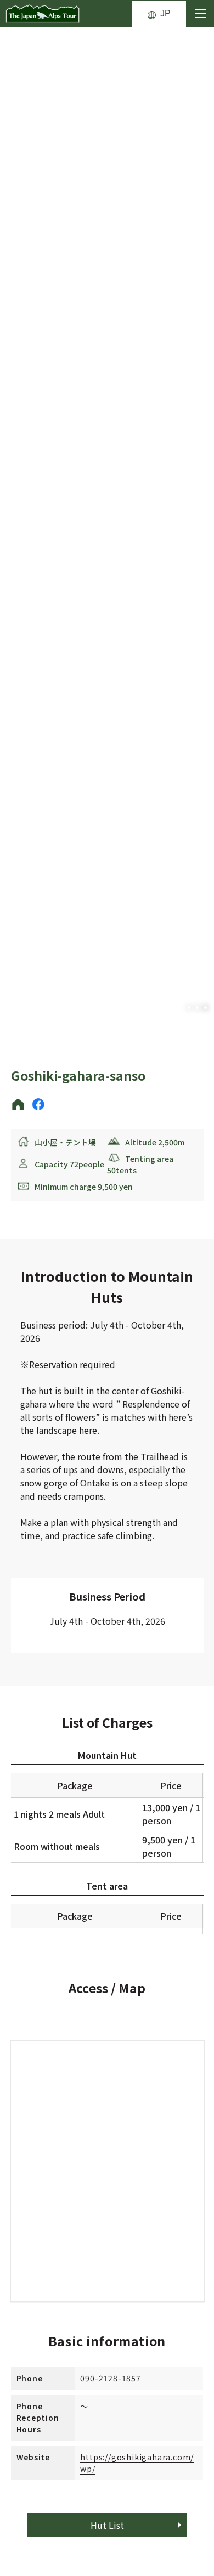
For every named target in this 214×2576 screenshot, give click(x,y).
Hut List (107, 2525)
